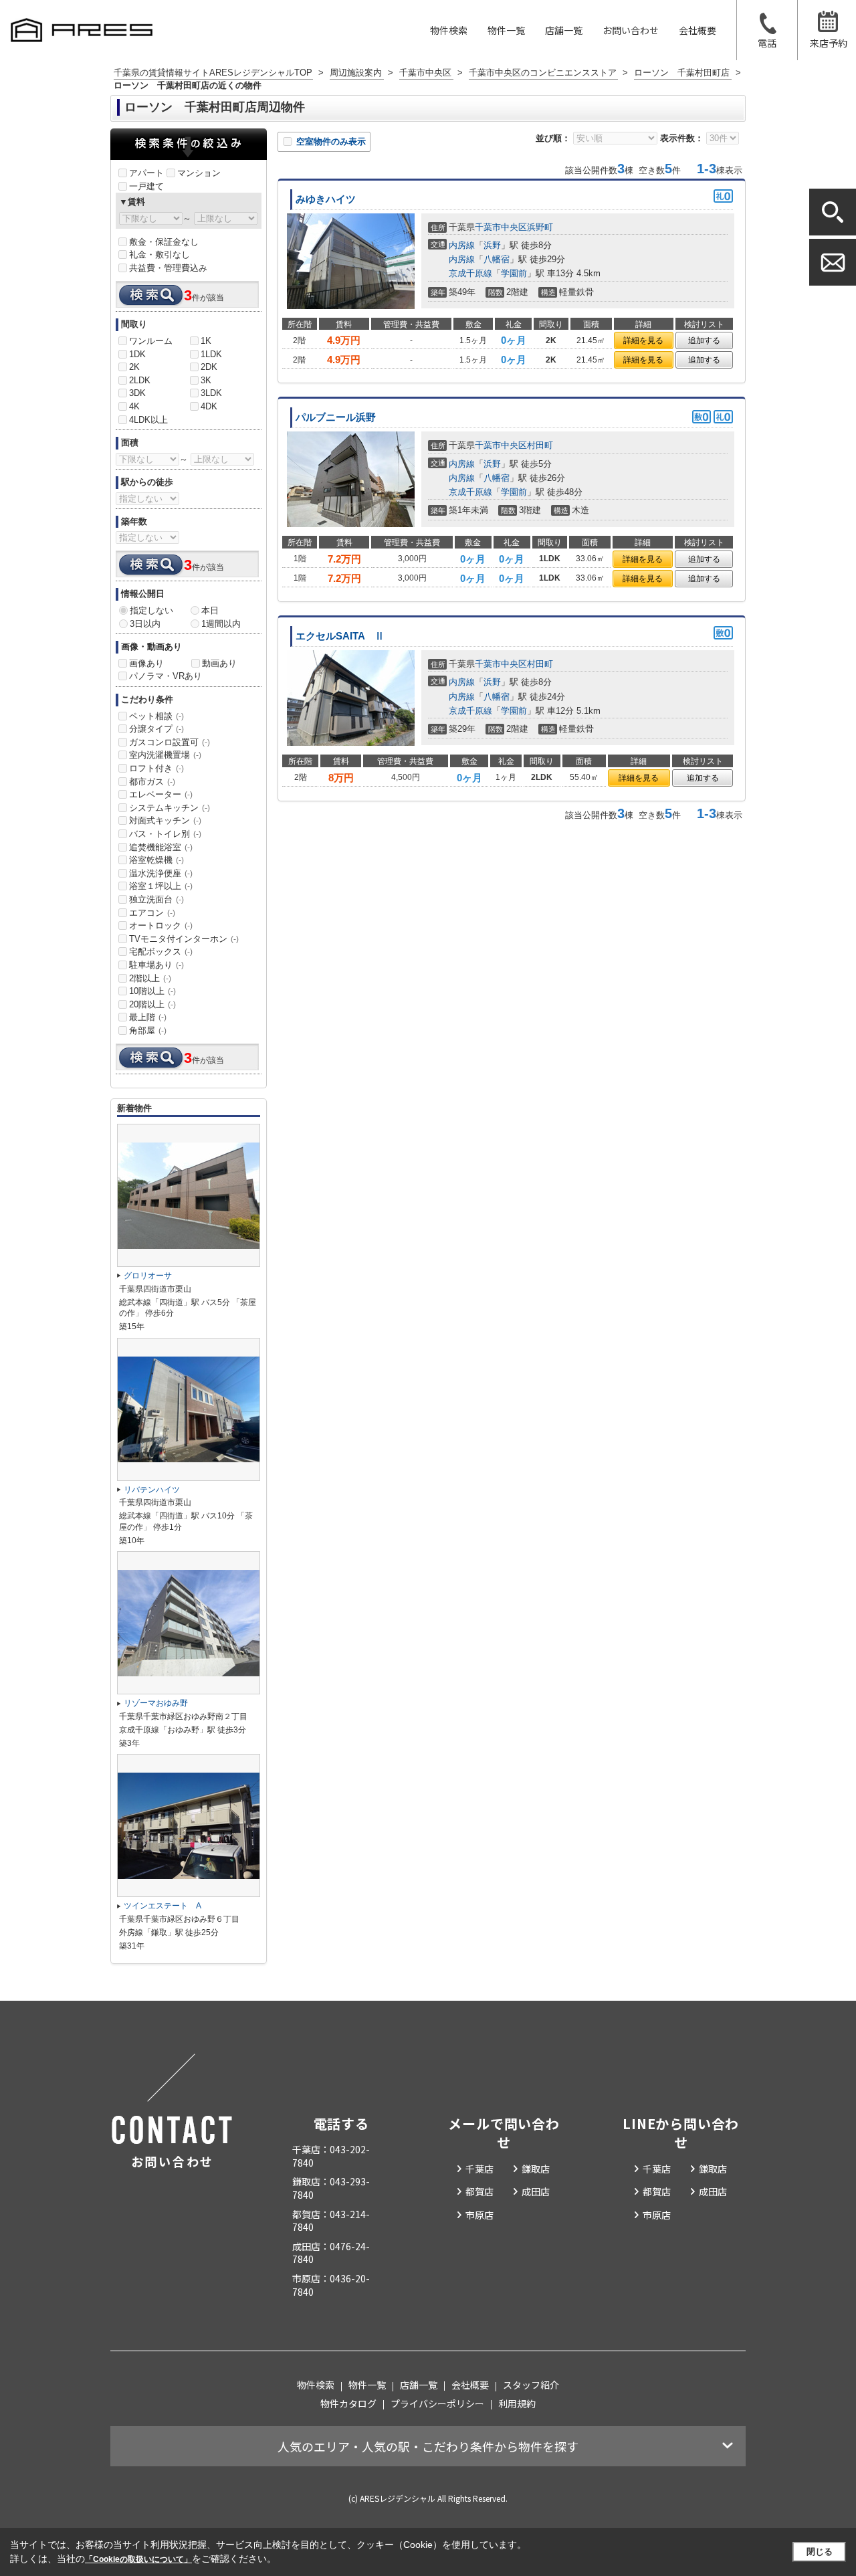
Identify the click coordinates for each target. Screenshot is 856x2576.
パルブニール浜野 (336, 417)
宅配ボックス (161, 952)
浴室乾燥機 (156, 860)
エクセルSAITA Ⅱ (340, 636)
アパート (146, 173)
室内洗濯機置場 (165, 755)
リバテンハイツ (152, 1490)
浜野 (492, 245)
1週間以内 (221, 624)
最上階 (148, 1017)
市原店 (479, 2215)
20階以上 (152, 1004)
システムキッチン (170, 808)
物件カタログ (348, 2403)
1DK (137, 354)
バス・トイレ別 (165, 834)
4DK (209, 406)
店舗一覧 (564, 30)
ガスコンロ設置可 (170, 742)
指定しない (151, 610)
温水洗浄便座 (161, 873)
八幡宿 (497, 259)
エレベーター (161, 794)
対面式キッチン (165, 820)
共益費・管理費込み (168, 268)
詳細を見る (643, 340)
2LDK (140, 380)
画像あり (146, 663)
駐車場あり (156, 965)
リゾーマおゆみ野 (156, 1703)
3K (206, 380)
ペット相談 (156, 716)
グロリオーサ (148, 1276)
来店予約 (829, 43)
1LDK (211, 354)
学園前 (514, 273)
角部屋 (148, 1030)
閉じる (820, 2552)
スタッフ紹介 (531, 2385)
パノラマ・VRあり (166, 676)
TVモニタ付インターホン (184, 939)
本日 (210, 610)
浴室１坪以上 (161, 886)
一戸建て (146, 186)
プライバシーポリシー (437, 2403)
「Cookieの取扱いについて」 (138, 2559)
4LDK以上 (148, 420)
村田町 (540, 445)
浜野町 (540, 227)
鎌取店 (536, 2169)
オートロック (161, 925)
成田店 (536, 2191)
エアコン (152, 913)
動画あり (219, 663)
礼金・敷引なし (159, 255)
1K (206, 341)
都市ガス (152, 782)
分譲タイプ (156, 729)
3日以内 (145, 624)
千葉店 (479, 2169)
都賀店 (479, 2191)
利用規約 (517, 2403)
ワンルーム (151, 341)
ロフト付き (156, 768)
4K (134, 406)
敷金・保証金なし (164, 242)
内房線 (462, 245)
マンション (199, 173)
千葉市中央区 (501, 227)
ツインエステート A (163, 1906)
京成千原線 (470, 273)
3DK (137, 393)
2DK (209, 367)
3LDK (211, 393)
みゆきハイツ (326, 199)
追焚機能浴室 (161, 847)
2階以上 (150, 978)
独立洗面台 (156, 899)
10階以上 (152, 991)
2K (134, 367)
